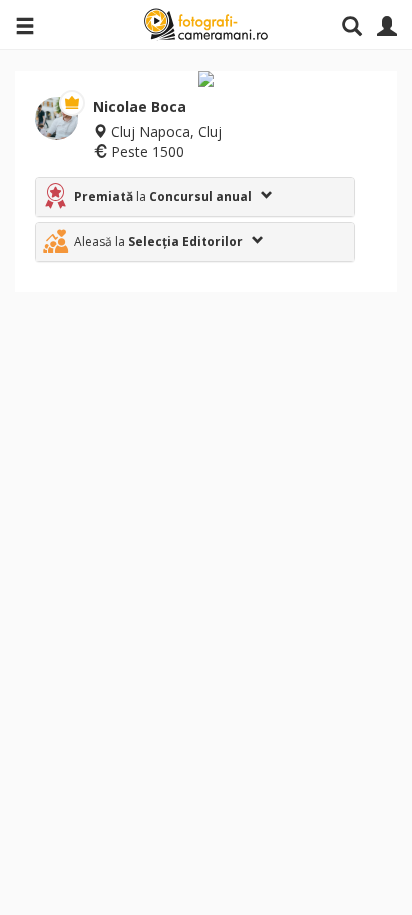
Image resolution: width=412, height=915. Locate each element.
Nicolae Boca (139, 106)
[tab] (195, 197)
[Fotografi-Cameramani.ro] (206, 25)
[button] (195, 197)
